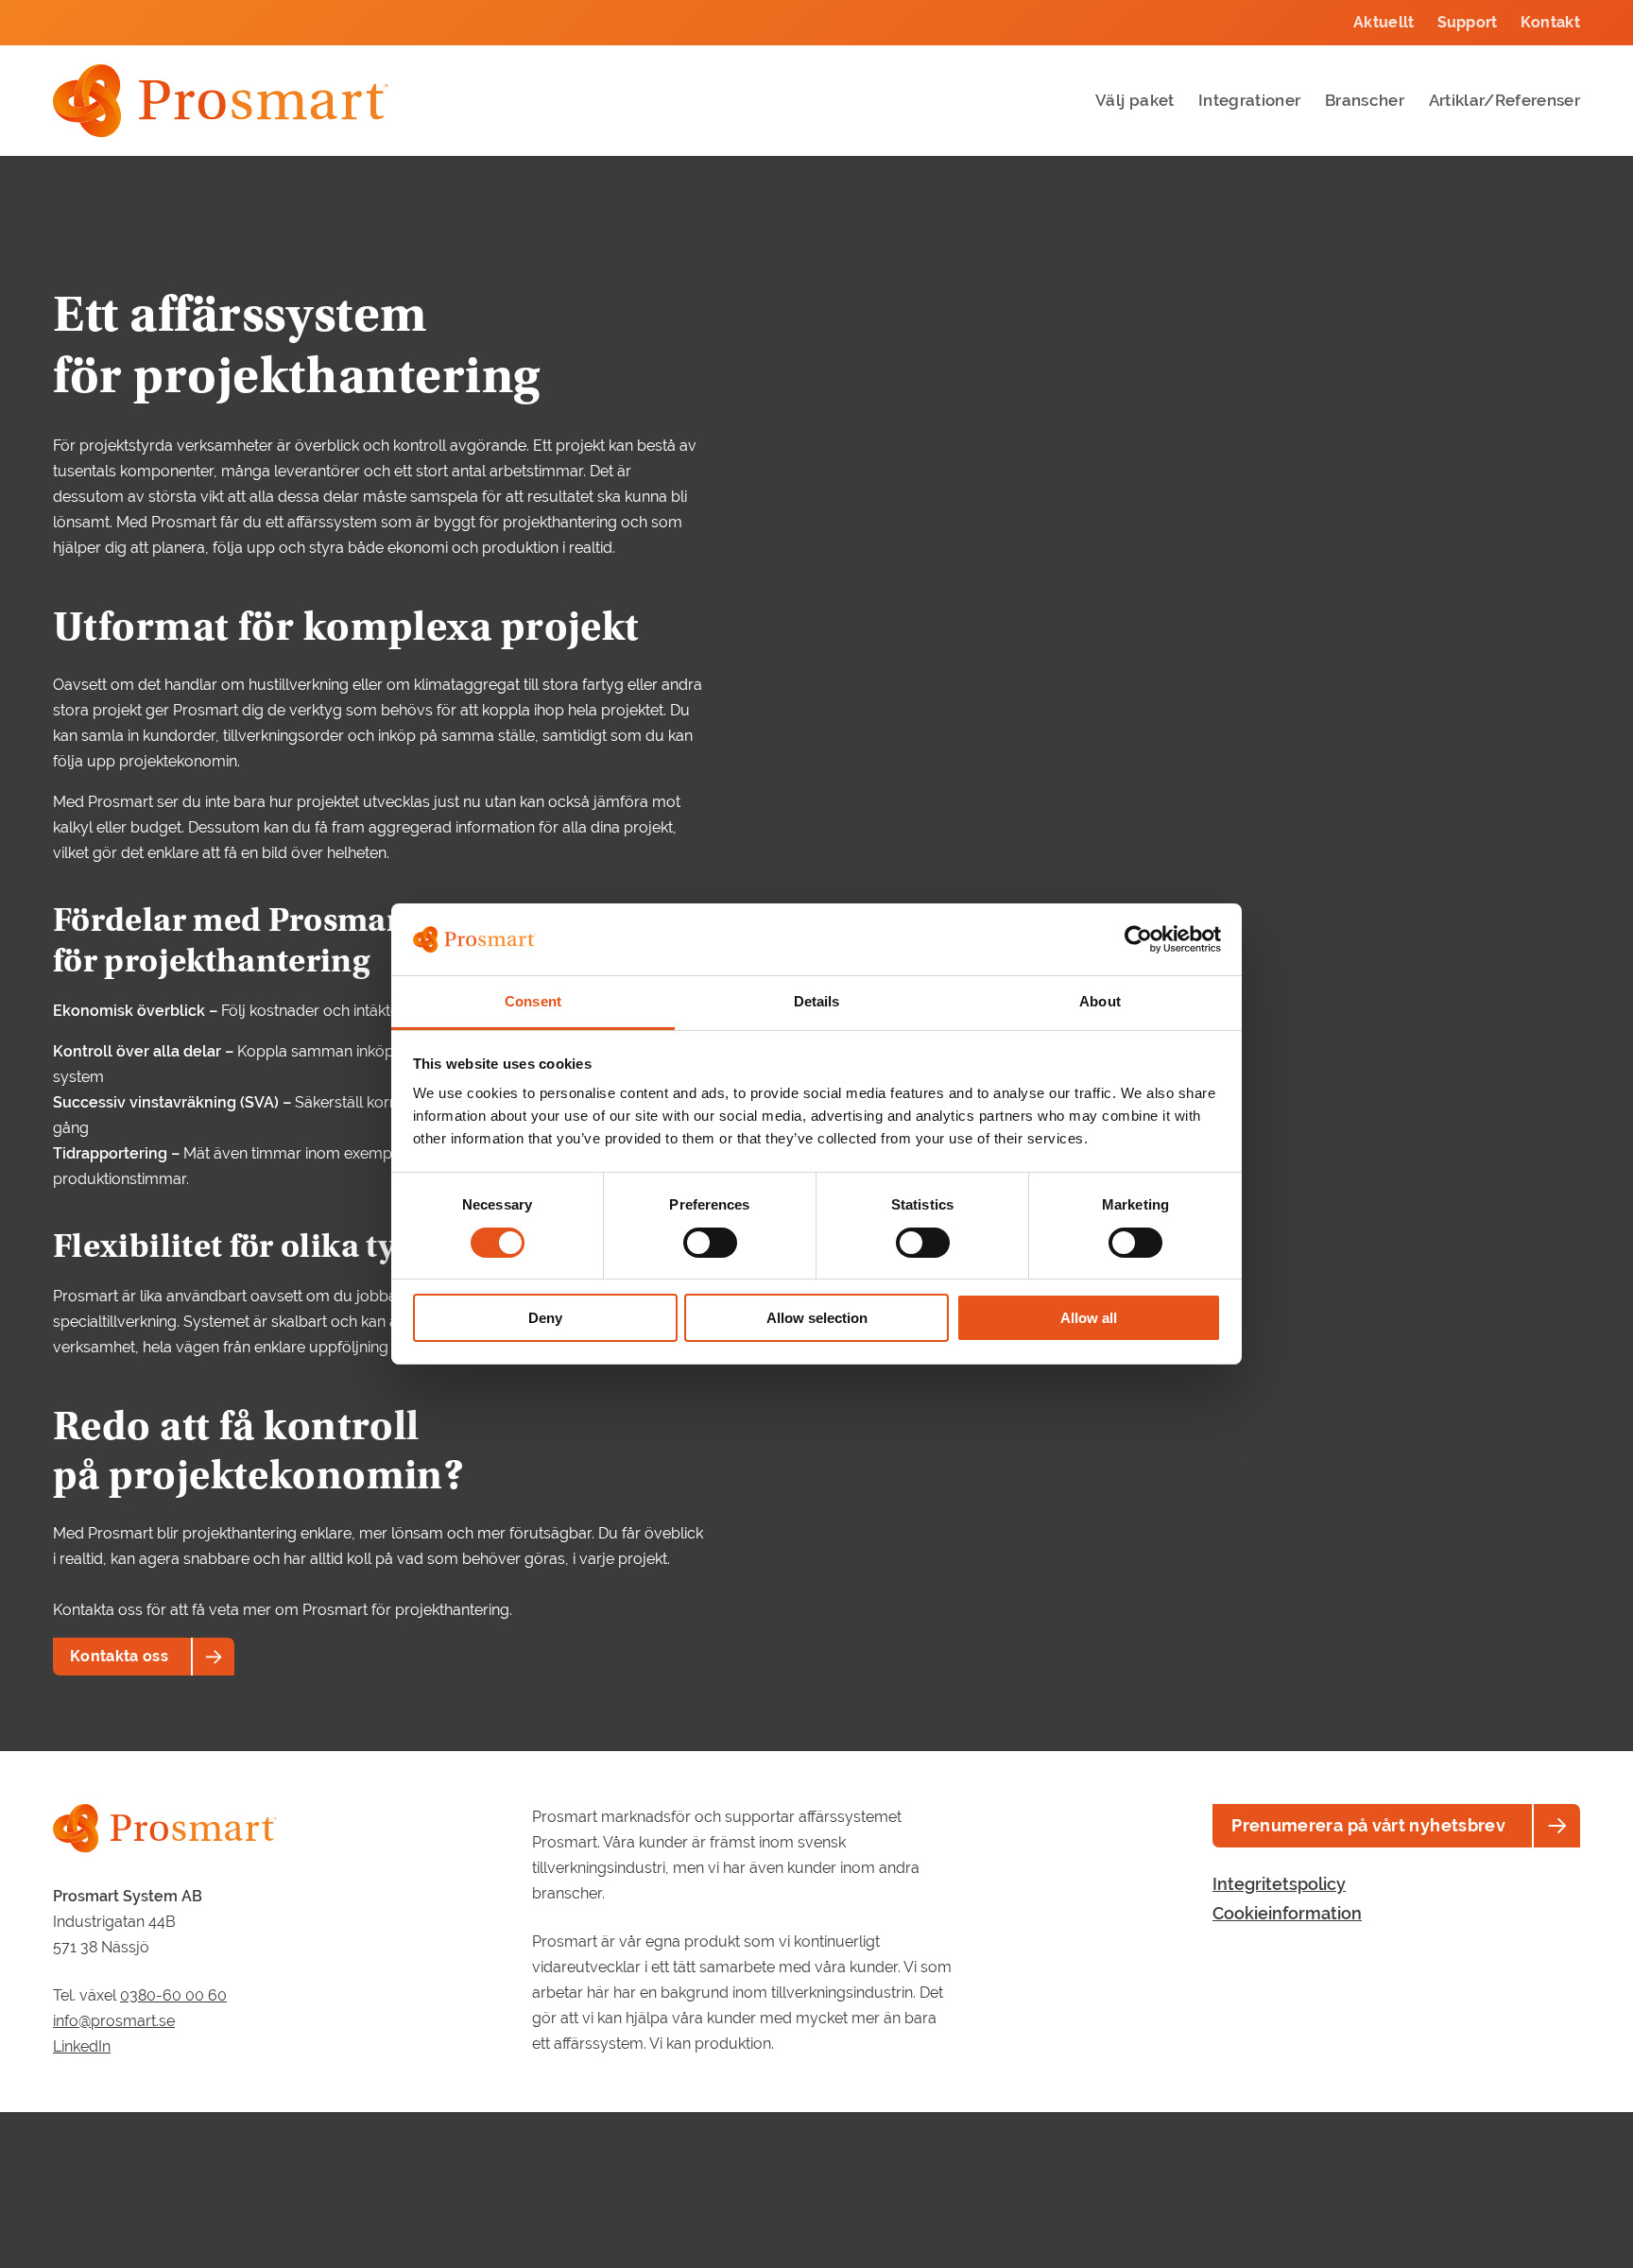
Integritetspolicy (1279, 1884)
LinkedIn (82, 2046)
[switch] (710, 1243)
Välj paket (1135, 100)
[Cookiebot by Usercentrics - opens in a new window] (1138, 939)
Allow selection (817, 1319)
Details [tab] (817, 1002)
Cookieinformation (1287, 1913)
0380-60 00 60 (173, 1995)
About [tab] (1100, 1002)
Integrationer (1249, 100)
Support (1468, 22)
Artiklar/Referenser (1504, 100)
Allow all (1089, 1319)
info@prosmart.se (114, 2021)
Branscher (1365, 100)
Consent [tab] (533, 1002)
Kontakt (1550, 22)
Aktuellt (1384, 22)
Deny (545, 1319)
